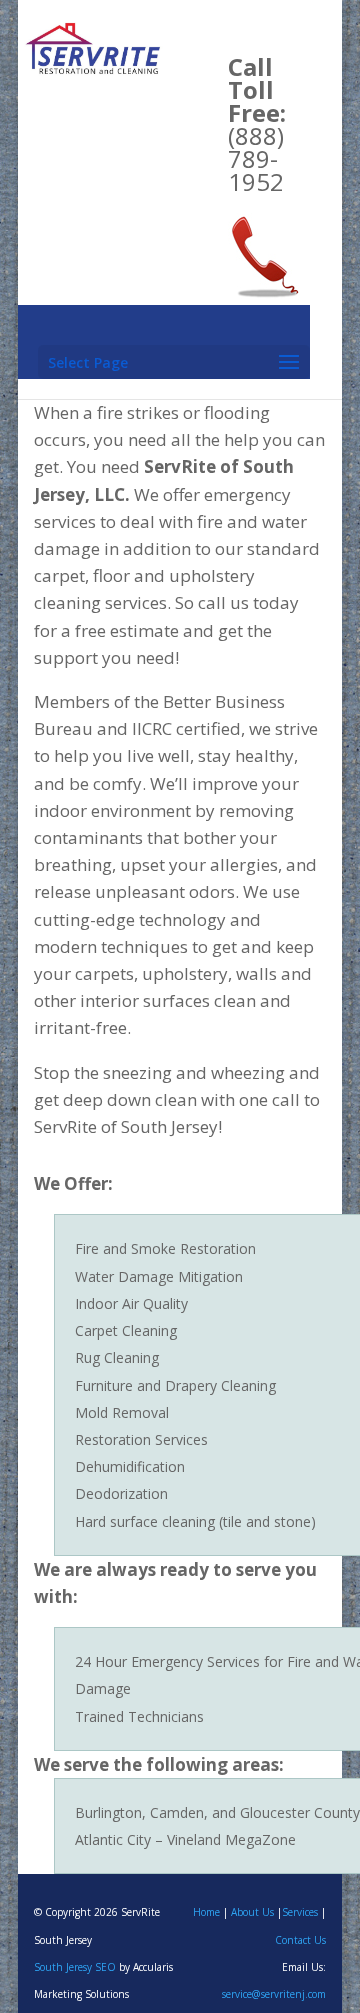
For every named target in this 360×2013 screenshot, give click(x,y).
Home (206, 1912)
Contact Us (300, 1940)
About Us (252, 1912)
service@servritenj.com (274, 1994)
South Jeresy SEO (75, 1967)
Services (300, 1912)
